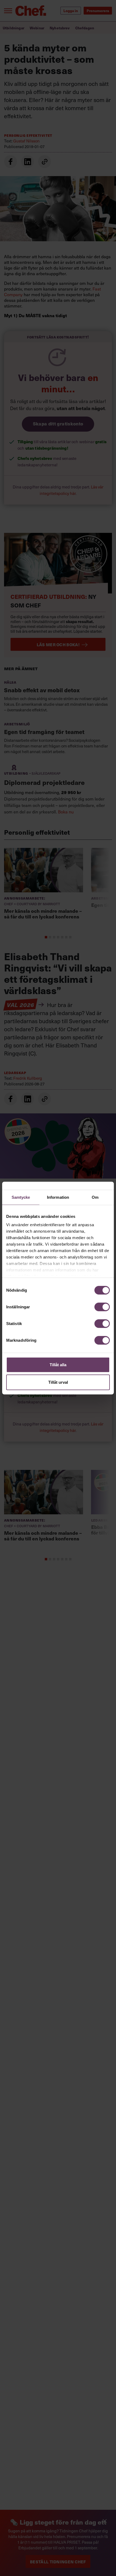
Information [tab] (58, 1197)
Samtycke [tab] (21, 1197)
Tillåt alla (58, 1364)
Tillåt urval (58, 1382)
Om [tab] (95, 1197)
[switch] (102, 1307)
